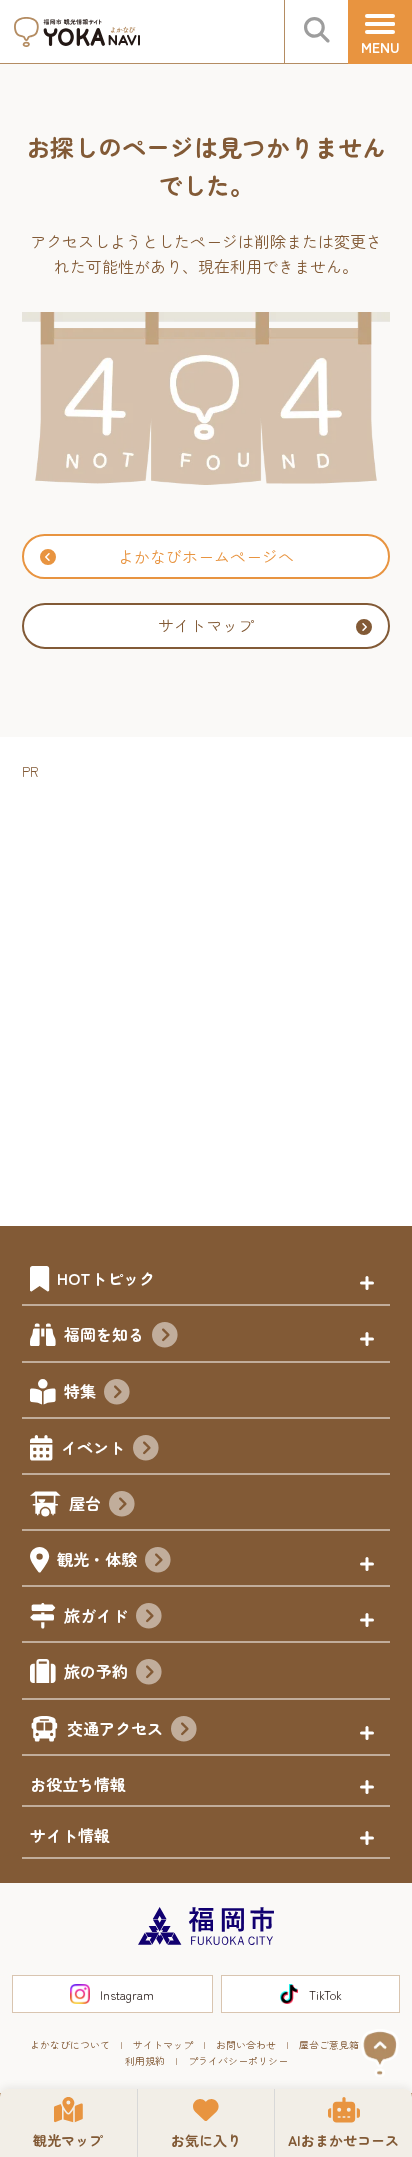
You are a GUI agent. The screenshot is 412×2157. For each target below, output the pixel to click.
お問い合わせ (246, 2044)
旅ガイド (96, 1615)
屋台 (85, 1503)
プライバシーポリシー (238, 2060)
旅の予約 (96, 1671)
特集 (80, 1391)
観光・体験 (97, 1559)
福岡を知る (104, 1334)
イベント (93, 1447)
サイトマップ (206, 625)
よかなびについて (70, 2044)
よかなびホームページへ (206, 556)
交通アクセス (115, 1728)
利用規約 (145, 2060)
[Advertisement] (206, 990)
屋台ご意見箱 (329, 2044)
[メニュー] (380, 32)
